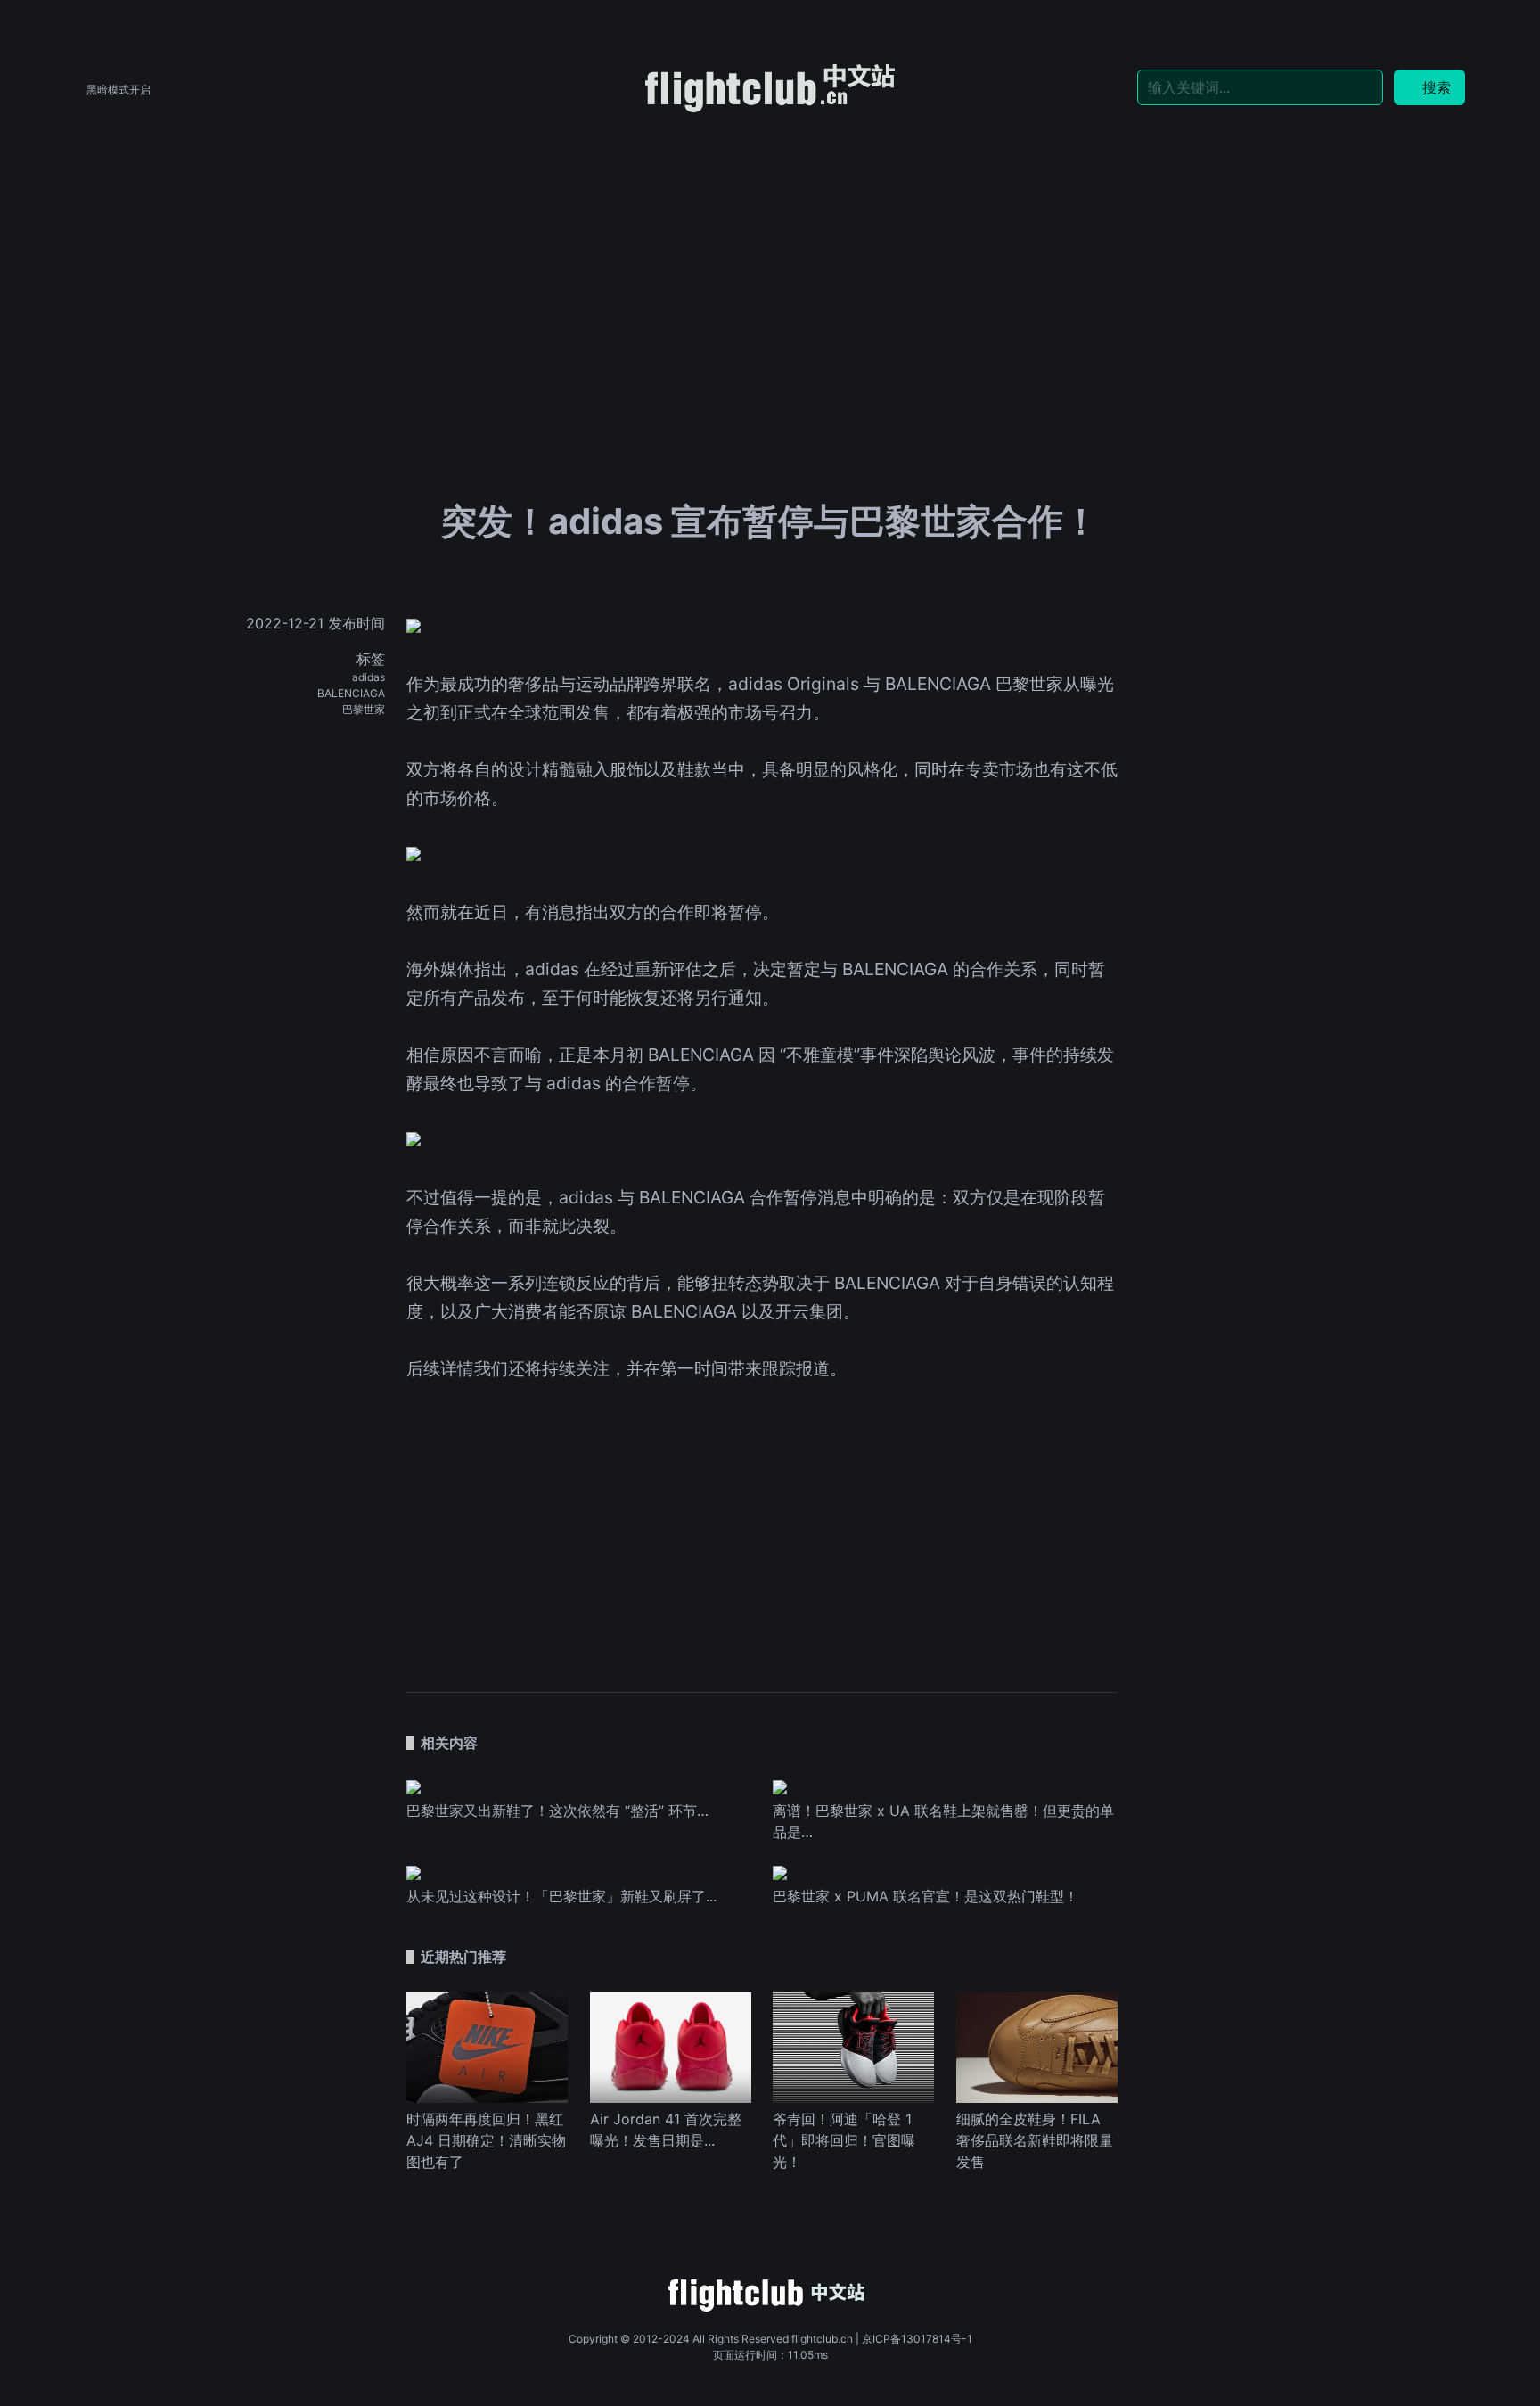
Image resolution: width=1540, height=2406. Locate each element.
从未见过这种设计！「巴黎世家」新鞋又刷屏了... (561, 1896)
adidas (369, 677)
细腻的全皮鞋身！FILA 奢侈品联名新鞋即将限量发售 (1035, 2140)
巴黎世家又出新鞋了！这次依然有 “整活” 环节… (557, 1811)
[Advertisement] (770, 251)
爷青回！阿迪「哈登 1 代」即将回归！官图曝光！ (844, 2140)
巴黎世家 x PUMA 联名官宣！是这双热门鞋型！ (926, 1896)
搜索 (1437, 87)
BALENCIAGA (351, 693)
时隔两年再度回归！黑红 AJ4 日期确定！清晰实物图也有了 (486, 2140)
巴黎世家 (364, 709)
